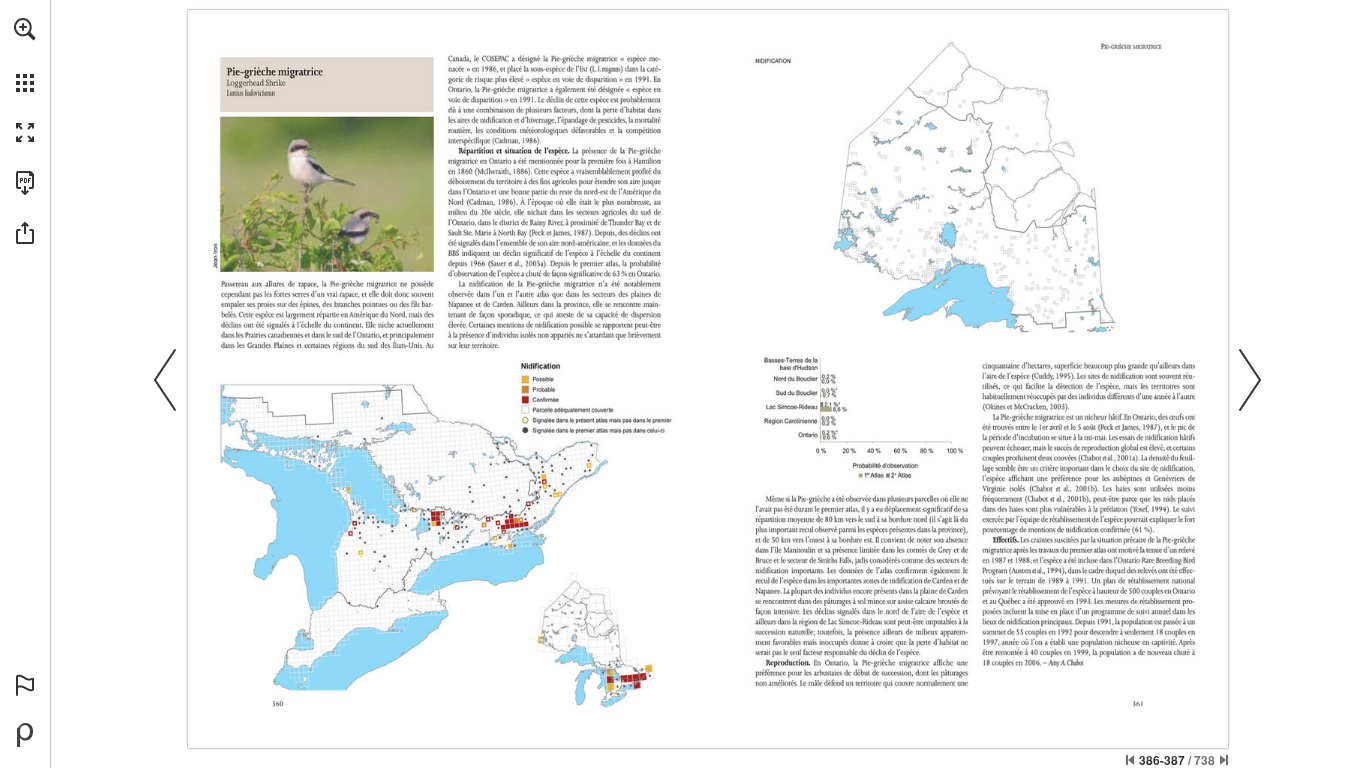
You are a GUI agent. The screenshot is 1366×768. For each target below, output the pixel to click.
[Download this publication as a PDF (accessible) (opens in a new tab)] (25, 183)
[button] (25, 29)
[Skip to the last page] (1224, 760)
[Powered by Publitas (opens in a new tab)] (25, 735)
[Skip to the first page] (1130, 760)
